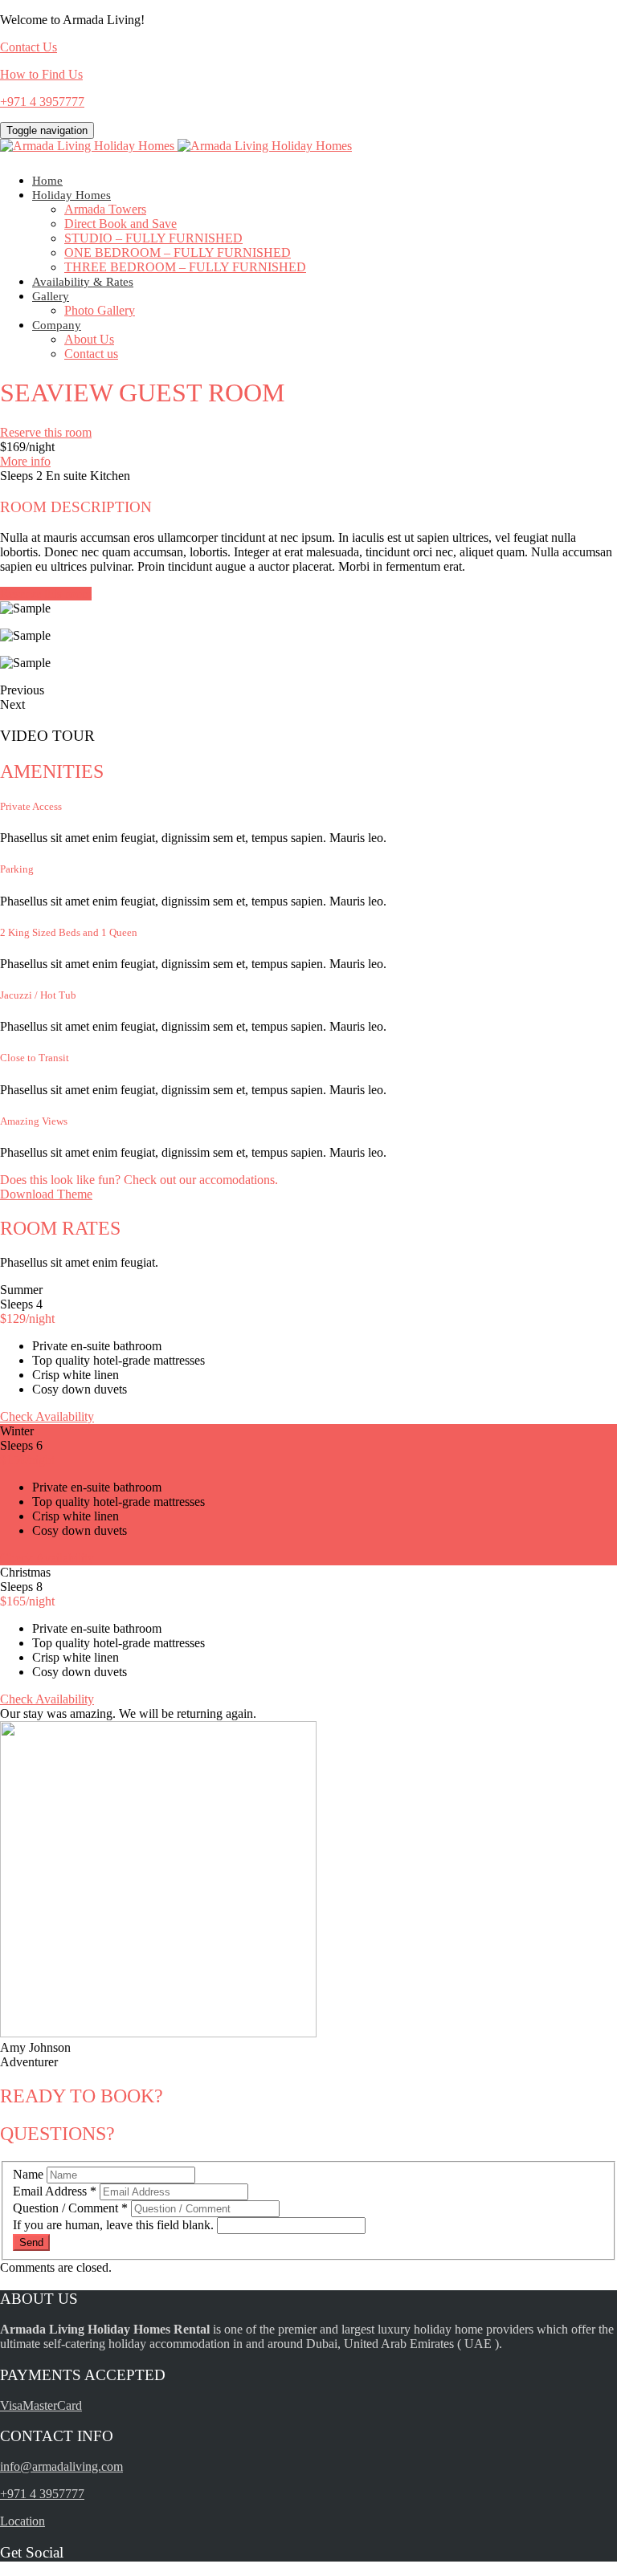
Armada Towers (105, 209)
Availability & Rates (83, 282)
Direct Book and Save (121, 224)
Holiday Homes (72, 195)
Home (47, 181)
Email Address (55, 2191)
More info (25, 461)
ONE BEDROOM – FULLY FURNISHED (178, 252)
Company (57, 325)
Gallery (51, 296)
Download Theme (46, 1194)
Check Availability (47, 1416)
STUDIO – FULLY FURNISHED (153, 238)
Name (30, 2174)
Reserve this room (46, 432)
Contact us (91, 354)
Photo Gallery (100, 310)
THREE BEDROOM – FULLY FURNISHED (185, 267)
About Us (89, 339)
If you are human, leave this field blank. (115, 2225)
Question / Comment (70, 2208)
